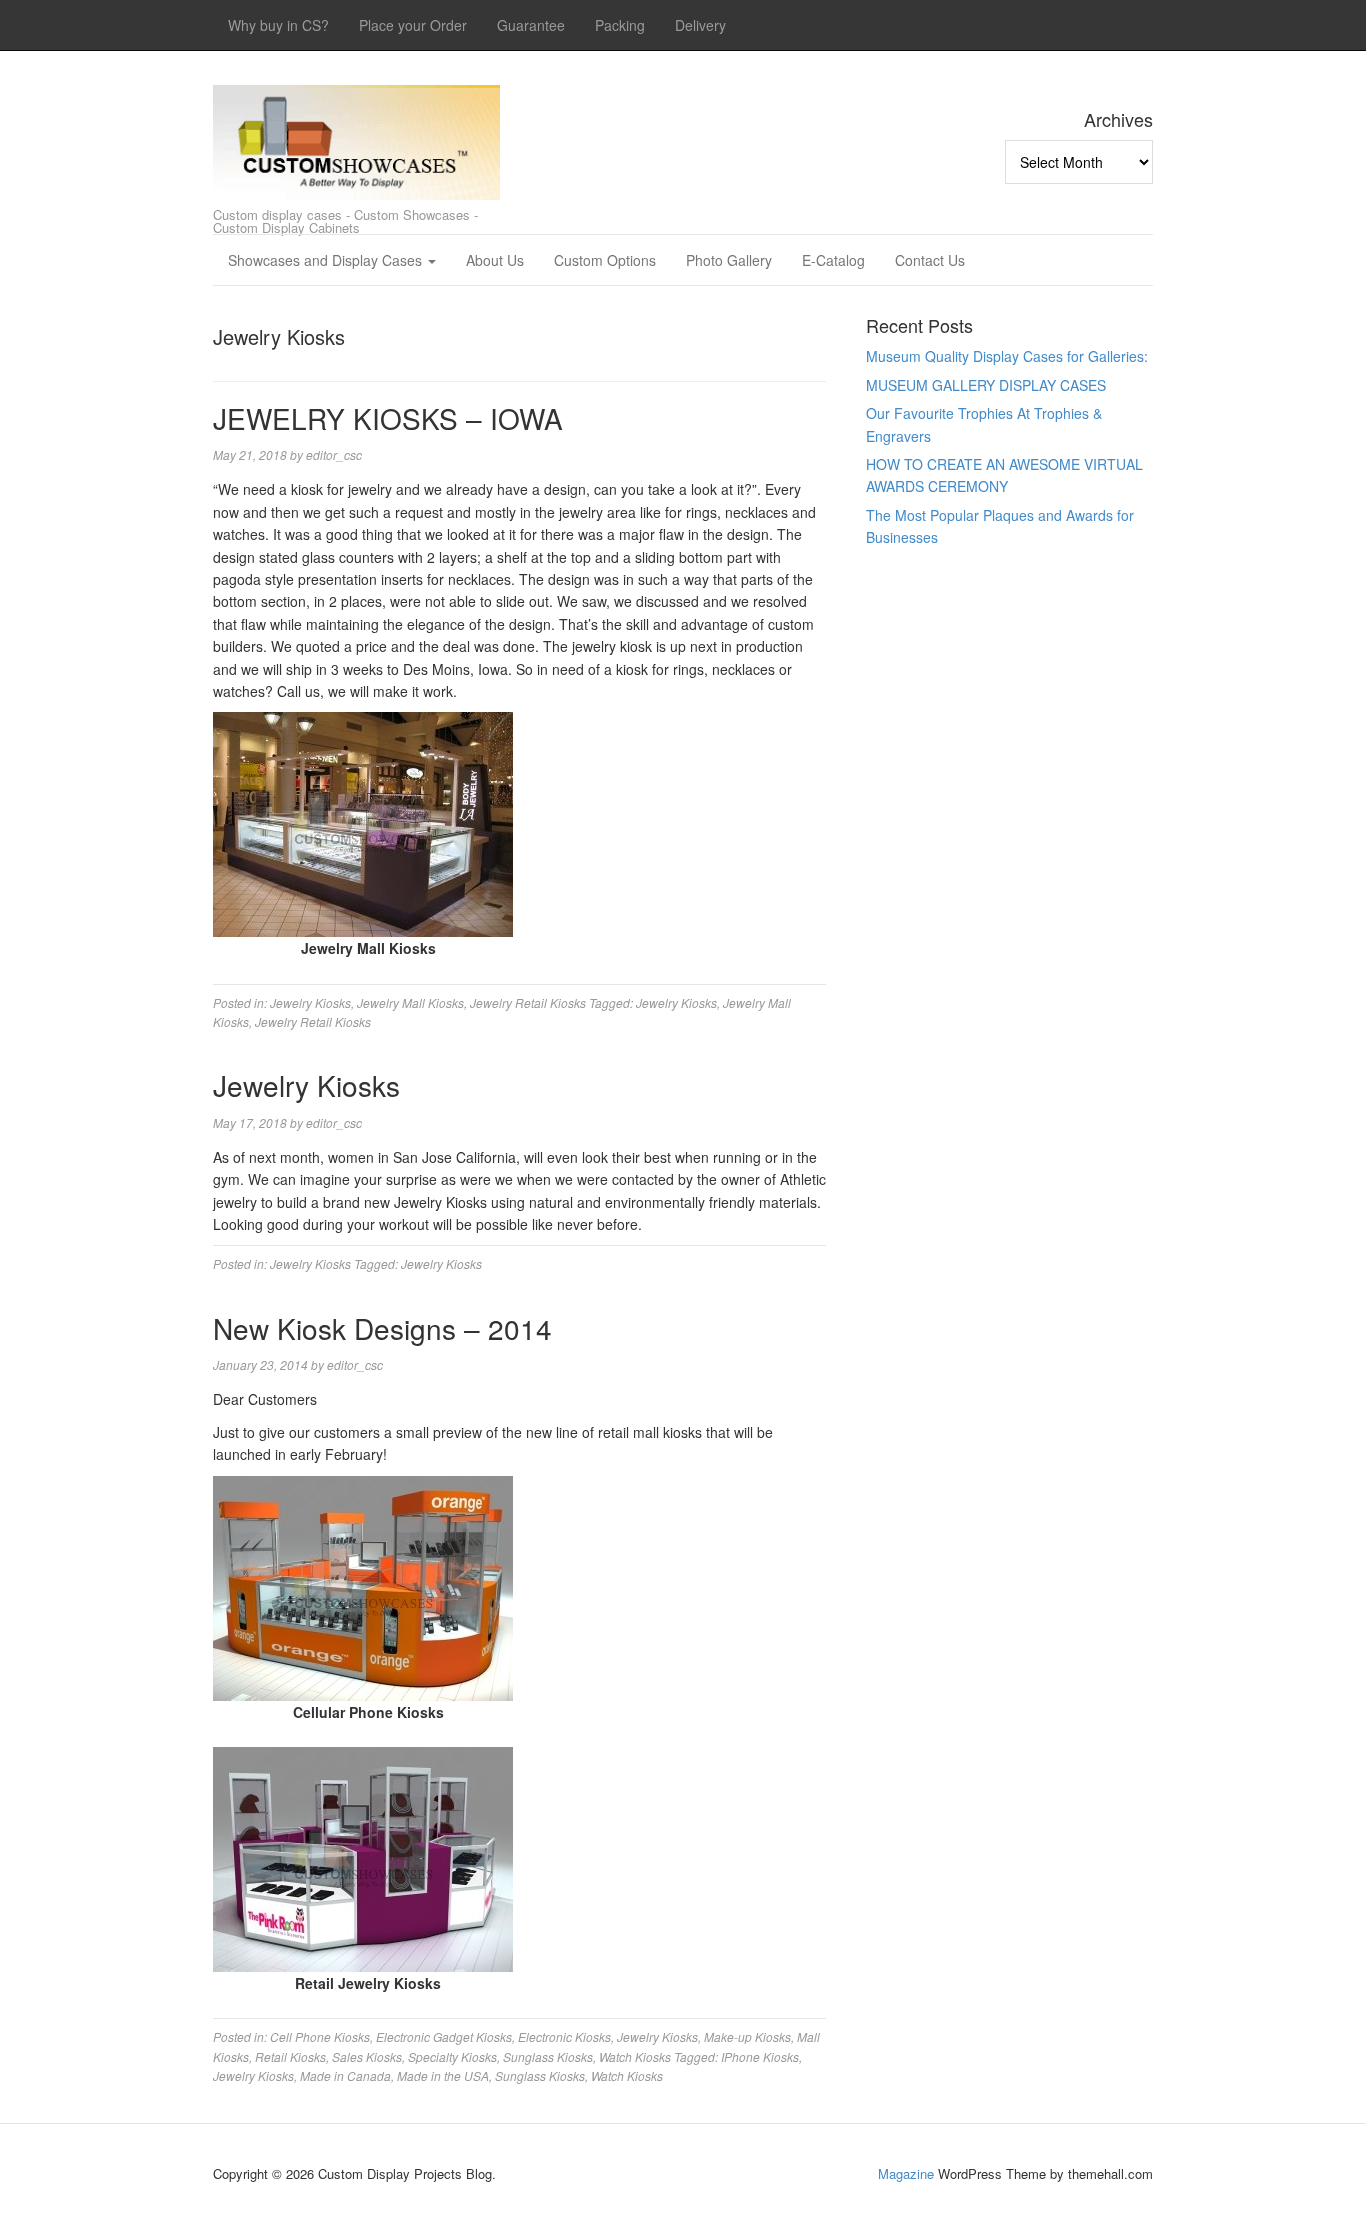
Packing (620, 25)
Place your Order (413, 25)
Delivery (700, 25)
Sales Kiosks (367, 2056)
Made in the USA (443, 2075)
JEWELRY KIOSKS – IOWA (388, 418)
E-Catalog (833, 260)
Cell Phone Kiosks (320, 2036)
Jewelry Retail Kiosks (528, 1002)
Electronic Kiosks (564, 2036)
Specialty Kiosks (452, 2056)
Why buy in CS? (278, 25)
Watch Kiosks (635, 2056)
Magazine (906, 2173)
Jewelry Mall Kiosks (410, 1002)
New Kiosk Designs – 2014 (382, 1328)
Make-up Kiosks (747, 2036)
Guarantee (531, 25)
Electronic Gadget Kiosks (444, 2036)
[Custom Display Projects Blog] (356, 137)
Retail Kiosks (290, 2056)
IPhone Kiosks (760, 2056)
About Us (495, 260)
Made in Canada (345, 2075)
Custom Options (605, 260)
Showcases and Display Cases (327, 260)
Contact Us (930, 260)
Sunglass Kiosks (548, 2056)
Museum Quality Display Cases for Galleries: (1007, 356)
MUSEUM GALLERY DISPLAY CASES (986, 385)
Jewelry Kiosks (310, 1002)
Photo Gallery (729, 260)
